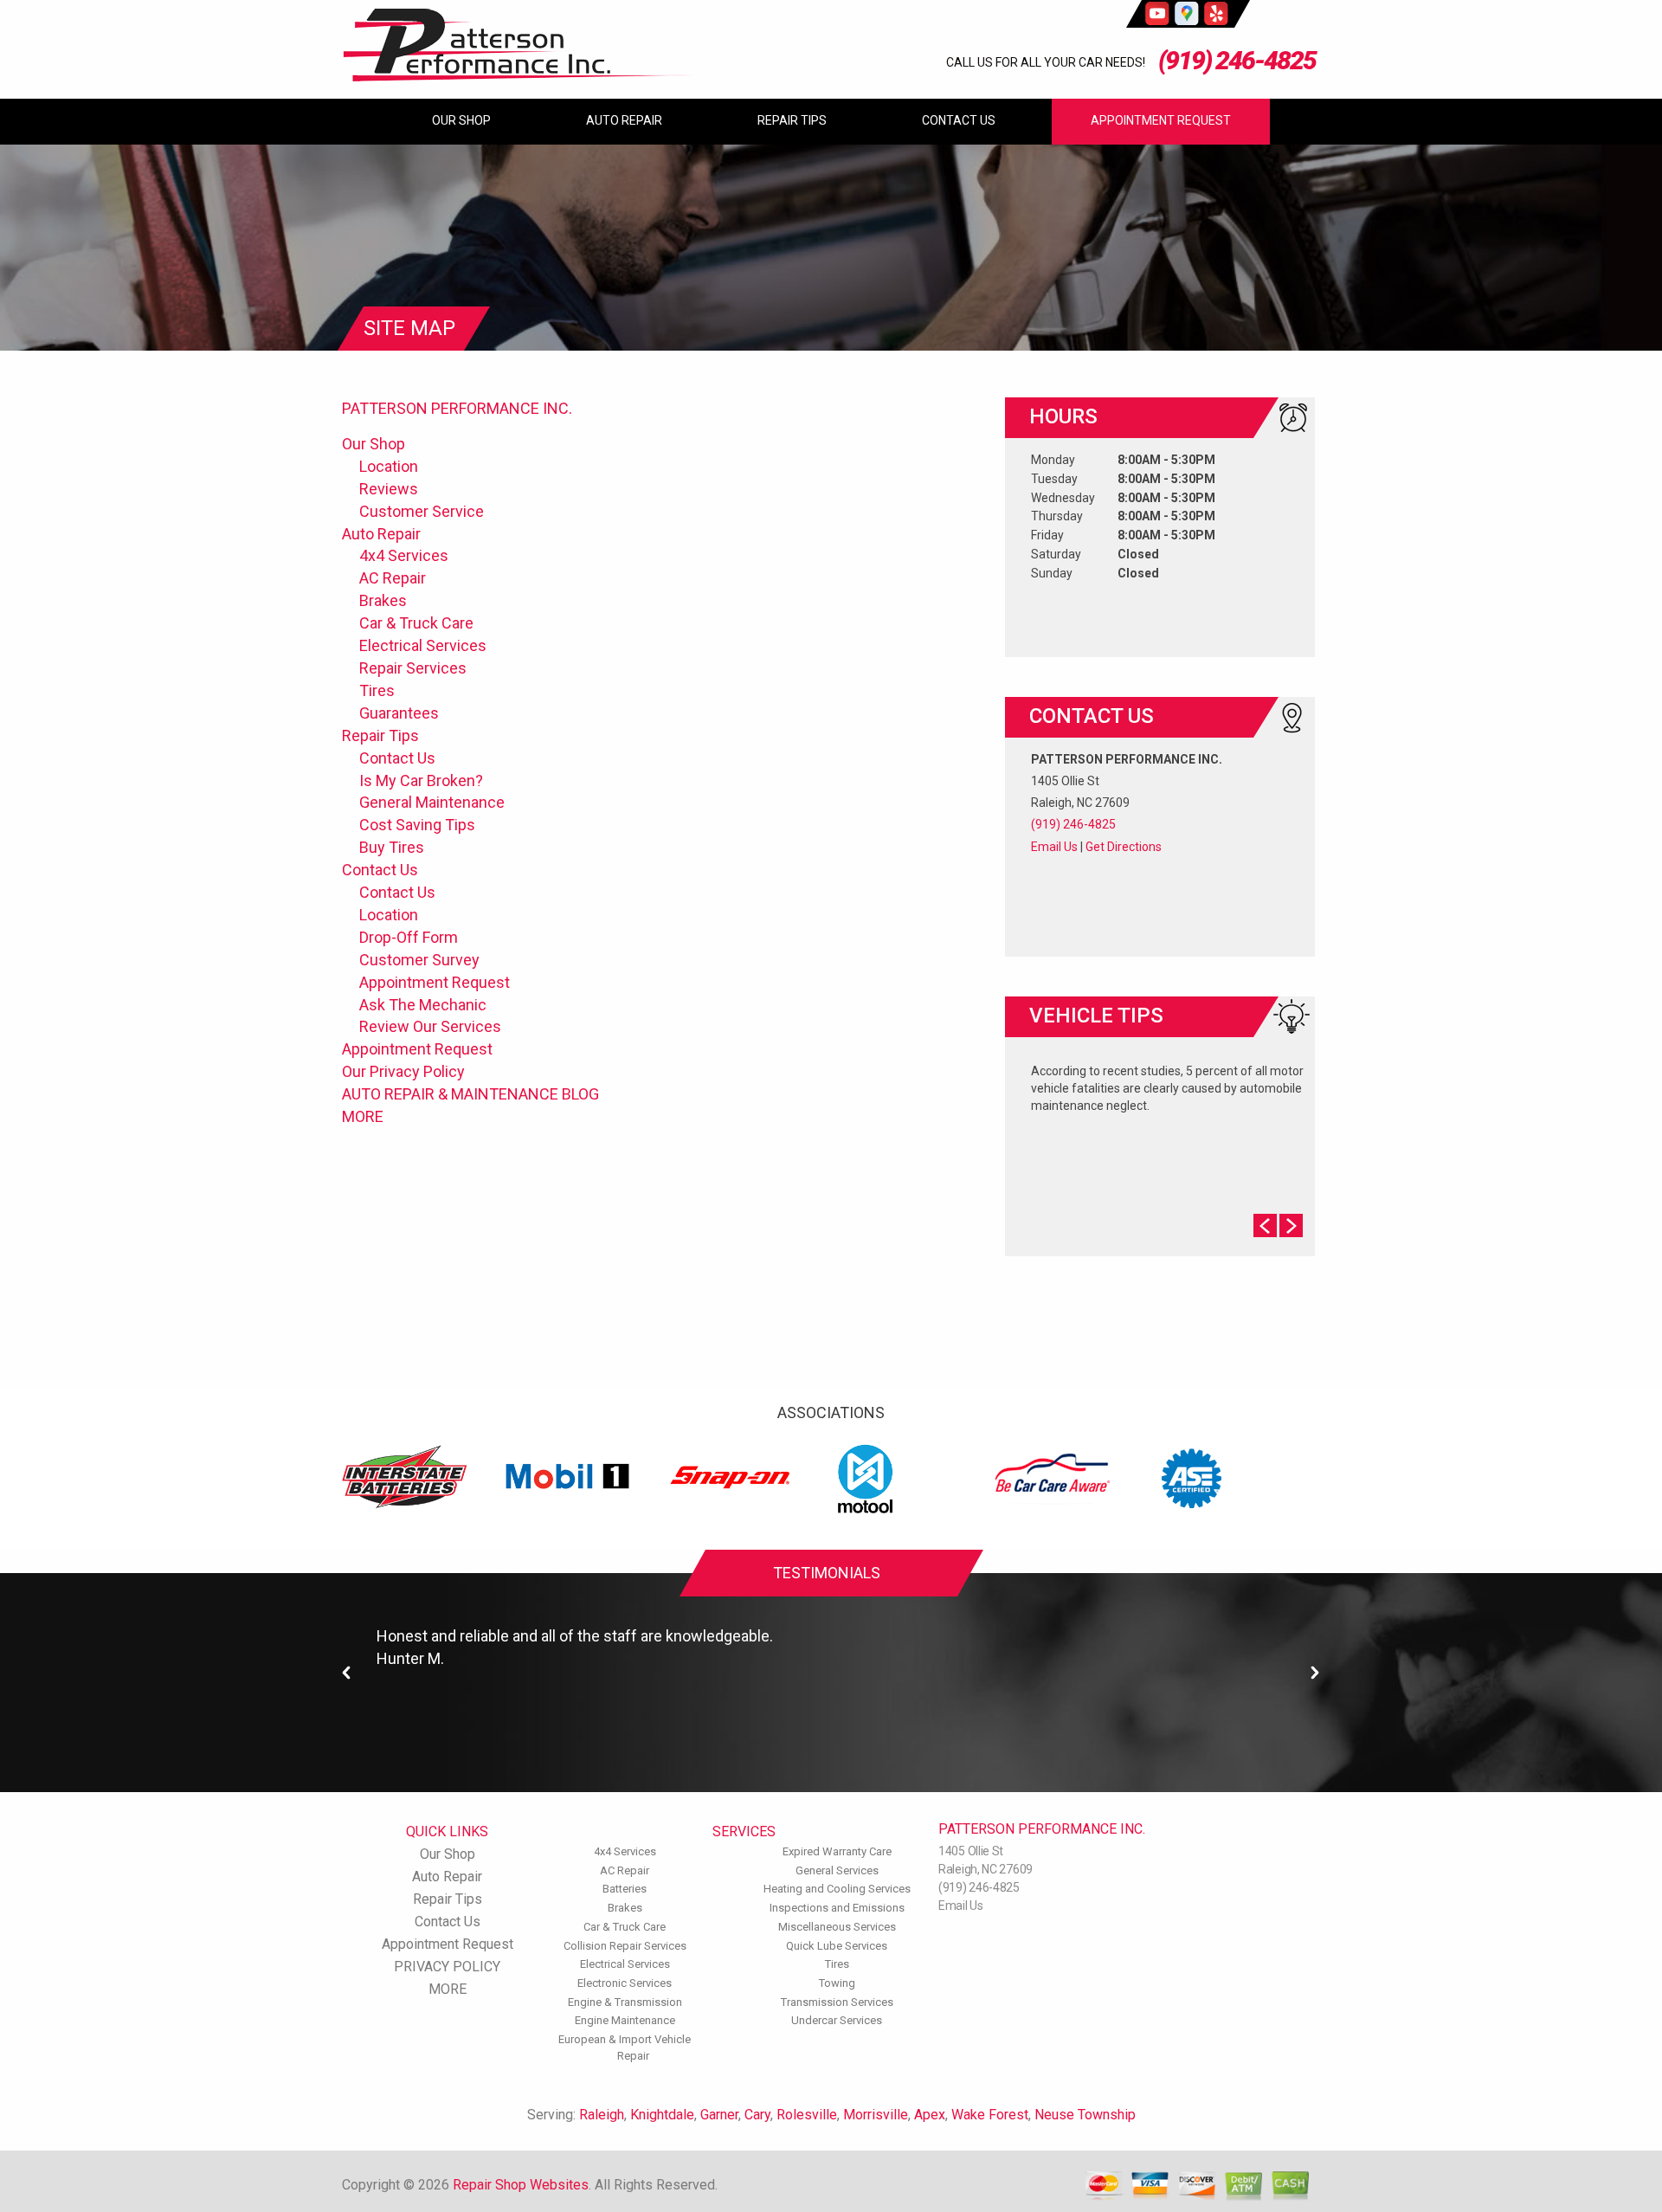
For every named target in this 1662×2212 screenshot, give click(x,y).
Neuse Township (1085, 2115)
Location (389, 466)
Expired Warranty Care (837, 1851)
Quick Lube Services (837, 1946)
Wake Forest (990, 2115)
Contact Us (959, 120)
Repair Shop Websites (521, 2185)
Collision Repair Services (625, 1946)
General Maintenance (432, 802)
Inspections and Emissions (837, 1908)
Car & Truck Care (416, 623)
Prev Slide (1265, 1225)
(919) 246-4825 (1237, 60)
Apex (930, 2115)
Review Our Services (430, 1026)
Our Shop (461, 120)
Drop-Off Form (409, 937)
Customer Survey (419, 960)
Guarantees (399, 713)
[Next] (1315, 1673)
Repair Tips (792, 120)
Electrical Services (423, 645)
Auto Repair (624, 120)
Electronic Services (625, 1983)
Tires (377, 690)
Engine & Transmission (625, 2002)
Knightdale (662, 2115)
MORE (363, 1116)
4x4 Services (404, 555)
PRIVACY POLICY (447, 1967)
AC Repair (393, 578)
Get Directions (1124, 847)
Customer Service (422, 511)
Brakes (383, 600)
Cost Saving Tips (417, 825)
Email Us (1054, 847)
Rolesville (807, 2115)
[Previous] (347, 1673)
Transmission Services (837, 2002)
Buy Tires (392, 847)
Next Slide (1291, 1225)
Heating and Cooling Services (837, 1889)
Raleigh (602, 2115)
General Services (837, 1870)
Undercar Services (837, 2020)
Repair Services (413, 668)
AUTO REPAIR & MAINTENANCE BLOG (470, 1094)
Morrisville (876, 2115)
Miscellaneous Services (837, 1927)
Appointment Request (1161, 120)
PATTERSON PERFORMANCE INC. (457, 408)
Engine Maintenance (625, 2020)
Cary (757, 2115)
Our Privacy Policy (403, 1071)
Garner (719, 2115)
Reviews (389, 489)
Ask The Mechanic (423, 1005)
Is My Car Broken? (421, 780)
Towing (837, 1983)
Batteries (625, 1889)
